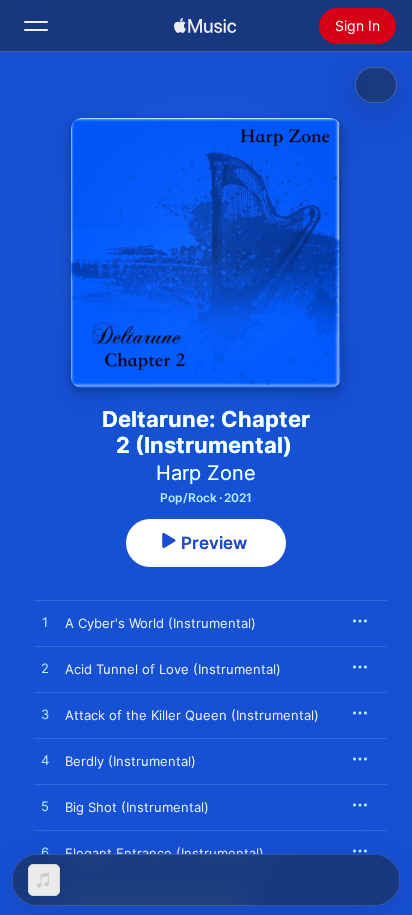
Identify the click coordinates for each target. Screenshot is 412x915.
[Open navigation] (36, 26)
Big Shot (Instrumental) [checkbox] (137, 807)
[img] (205, 26)
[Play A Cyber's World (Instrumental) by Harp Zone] (45, 623)
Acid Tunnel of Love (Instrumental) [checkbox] (173, 669)
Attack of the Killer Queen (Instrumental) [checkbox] (192, 715)
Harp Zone (206, 473)
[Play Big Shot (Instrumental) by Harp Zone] (45, 807)
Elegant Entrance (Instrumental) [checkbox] (164, 853)
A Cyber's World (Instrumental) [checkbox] (160, 623)
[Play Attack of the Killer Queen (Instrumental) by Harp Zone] (45, 715)
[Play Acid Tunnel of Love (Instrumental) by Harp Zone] (45, 669)
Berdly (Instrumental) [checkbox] (130, 761)
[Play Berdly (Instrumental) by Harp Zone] (45, 761)
